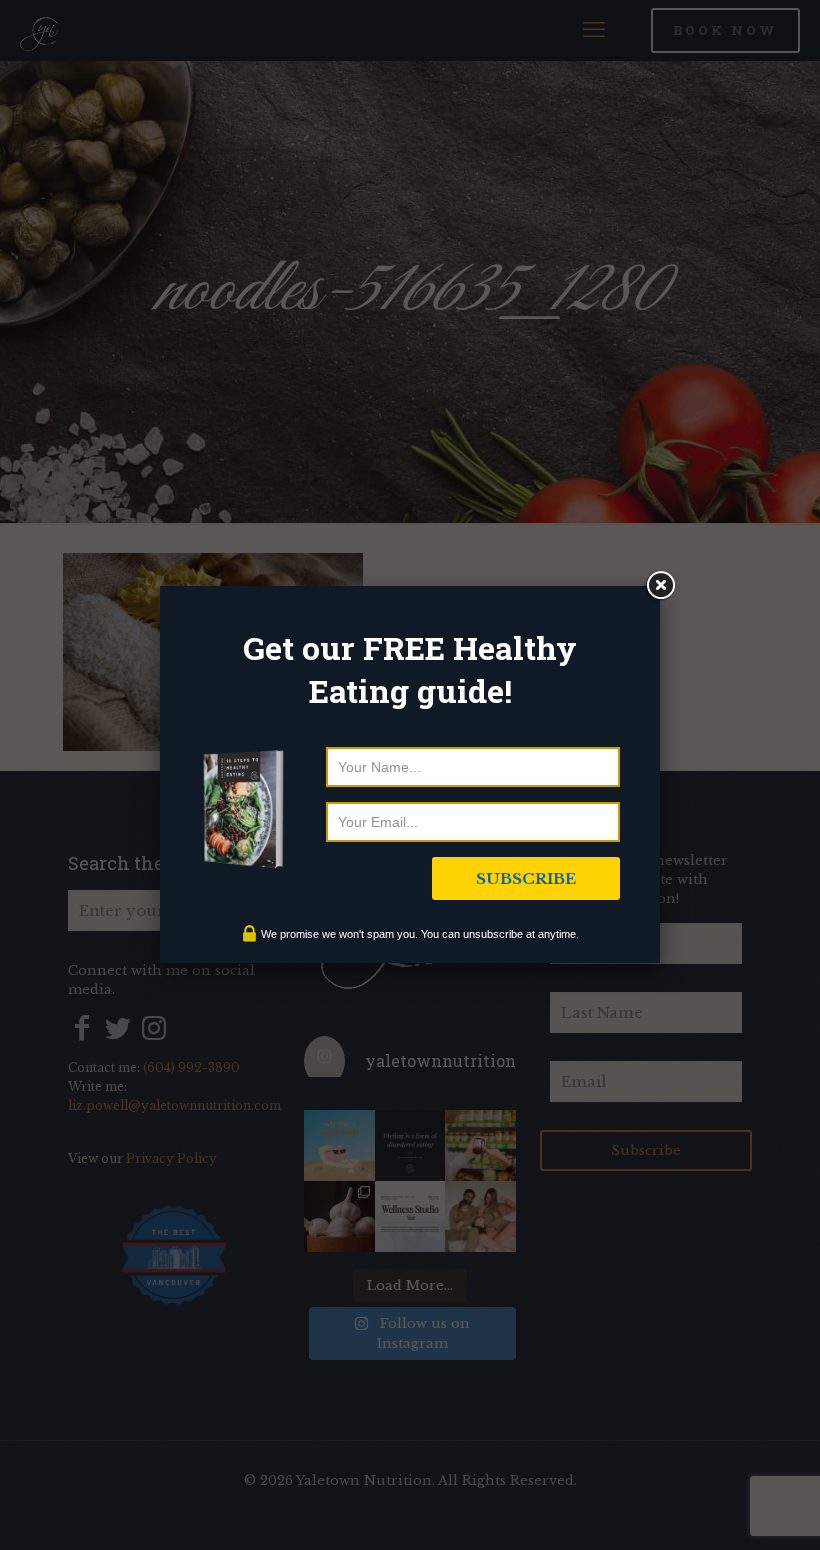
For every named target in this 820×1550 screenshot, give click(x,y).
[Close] (660, 586)
